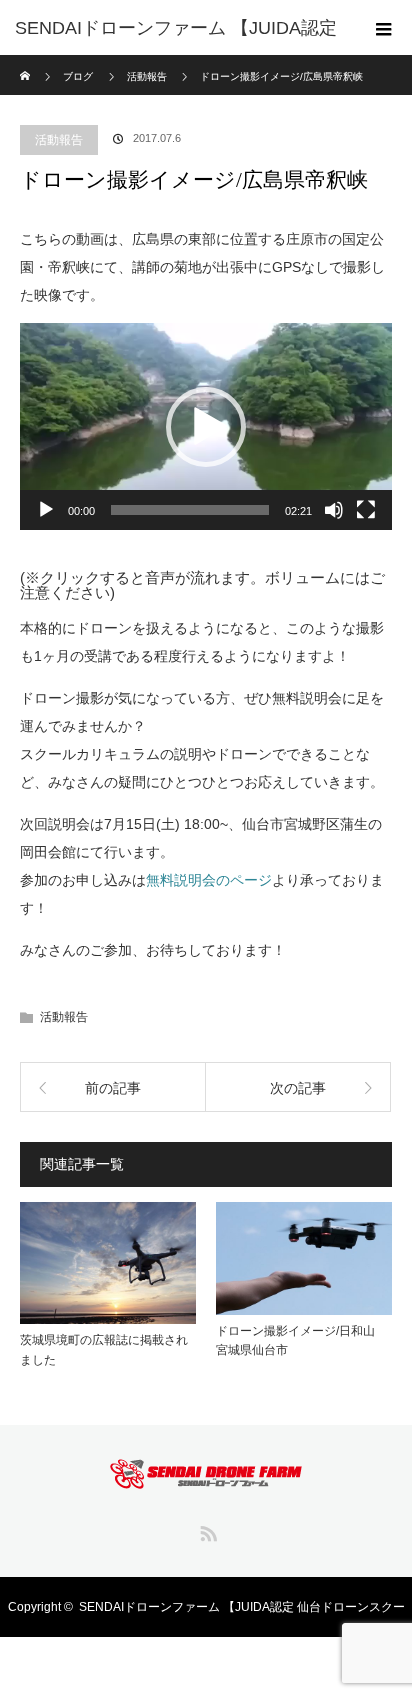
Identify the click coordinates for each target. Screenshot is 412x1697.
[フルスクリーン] (366, 510)
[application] (206, 426)
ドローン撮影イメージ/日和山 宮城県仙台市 (301, 1340)
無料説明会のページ (209, 880)
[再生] (46, 510)
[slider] (190, 510)
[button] (206, 427)
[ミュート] (334, 510)
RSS (206, 1530)
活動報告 (59, 140)
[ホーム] (26, 62)
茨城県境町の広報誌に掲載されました (104, 1349)
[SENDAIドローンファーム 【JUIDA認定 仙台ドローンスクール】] (206, 1475)
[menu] (384, 28)
